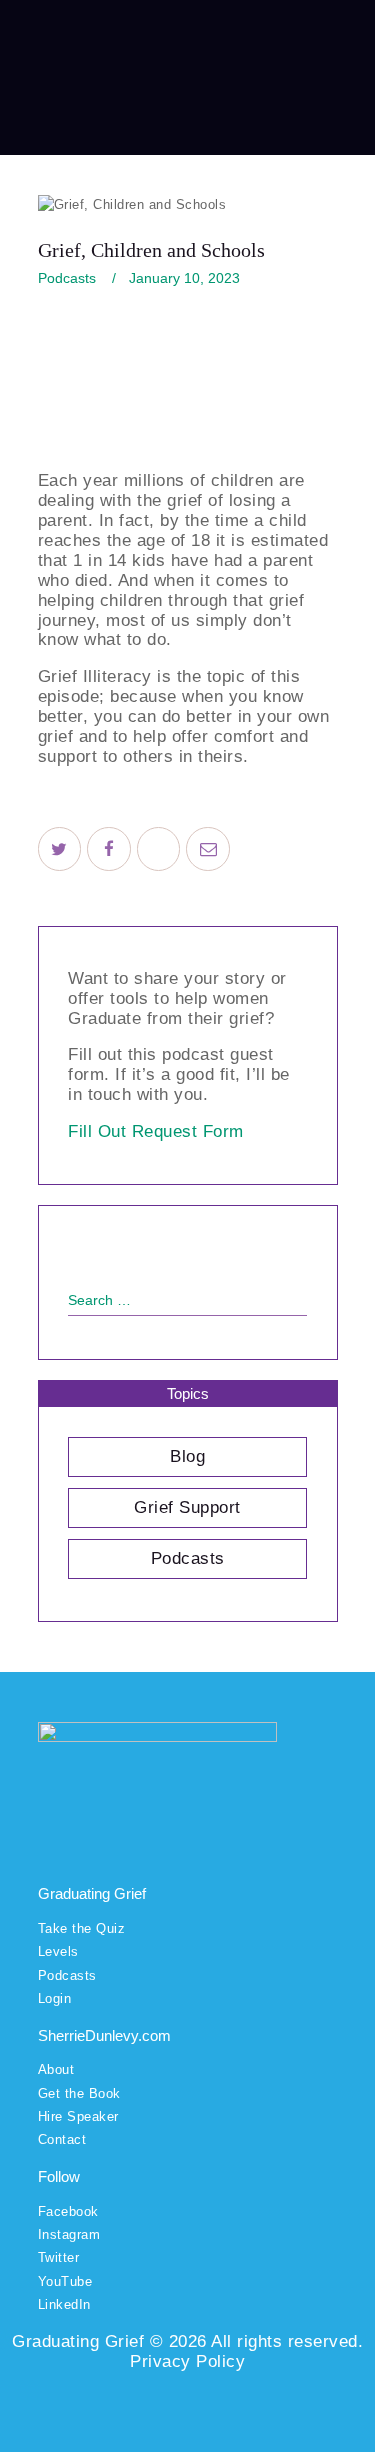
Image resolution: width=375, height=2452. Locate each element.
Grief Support (187, 1507)
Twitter (59, 2257)
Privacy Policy (187, 2361)
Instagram (69, 2234)
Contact (62, 2139)
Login (55, 1998)
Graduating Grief (78, 2341)
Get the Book (79, 2093)
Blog (187, 1456)
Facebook (68, 2211)
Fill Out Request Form (156, 1131)
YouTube (65, 2281)
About (56, 2069)
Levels (58, 1951)
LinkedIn (64, 2304)
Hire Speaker (78, 2116)
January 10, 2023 (184, 278)
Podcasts (67, 278)
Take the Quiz (82, 1928)
